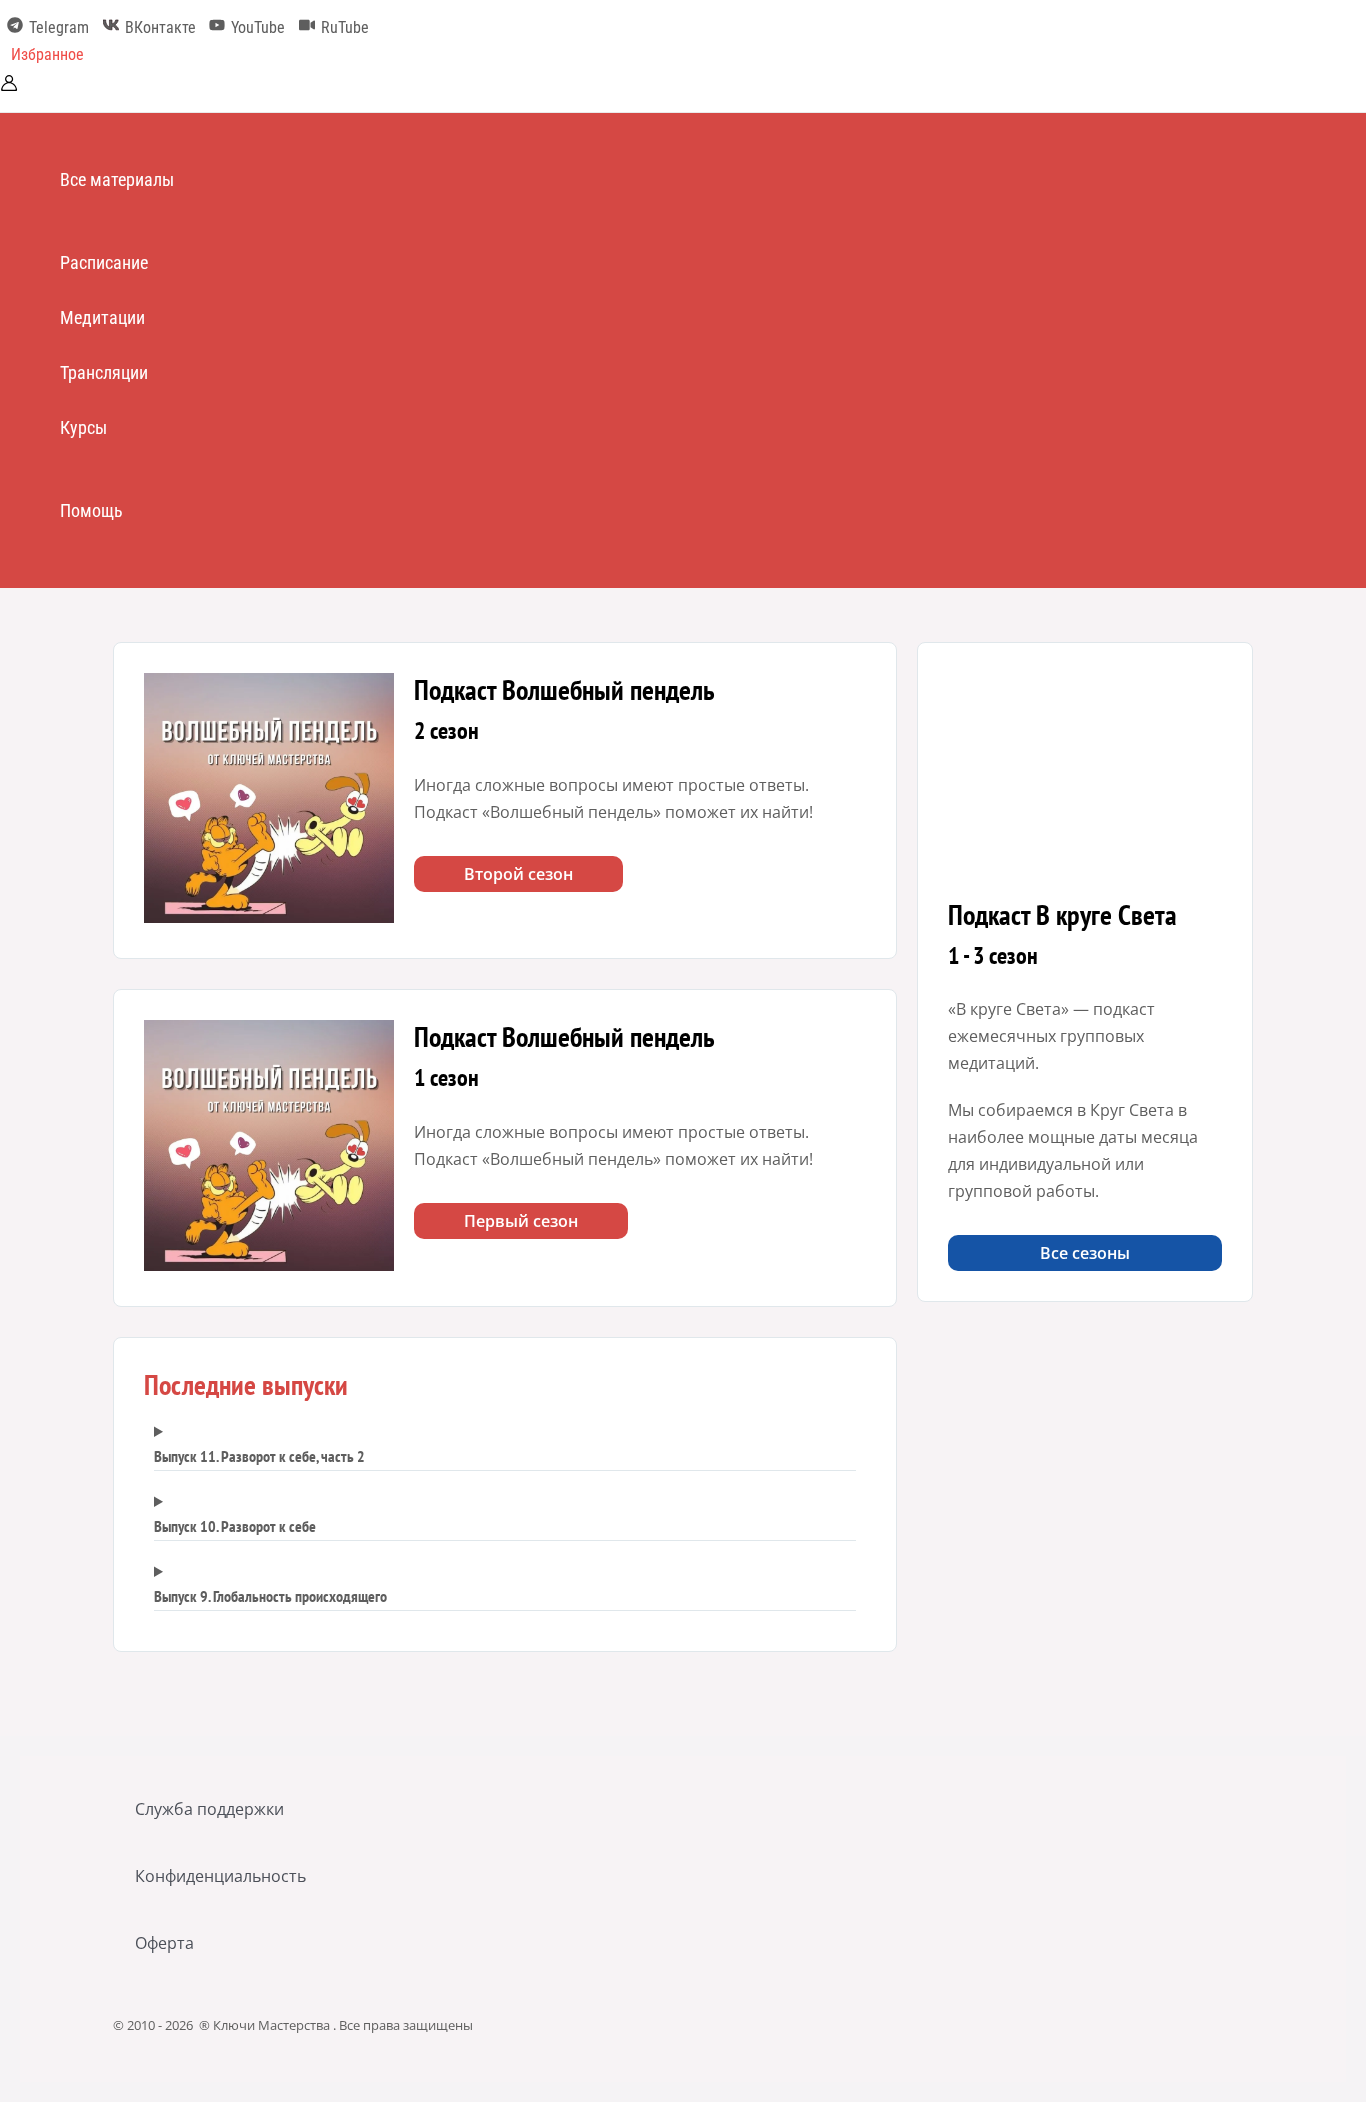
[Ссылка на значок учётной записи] (9, 85)
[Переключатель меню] (126, 221)
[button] (47, 55)
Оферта (164, 1943)
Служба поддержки (209, 1809)
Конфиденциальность (220, 1876)
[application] (183, 179)
